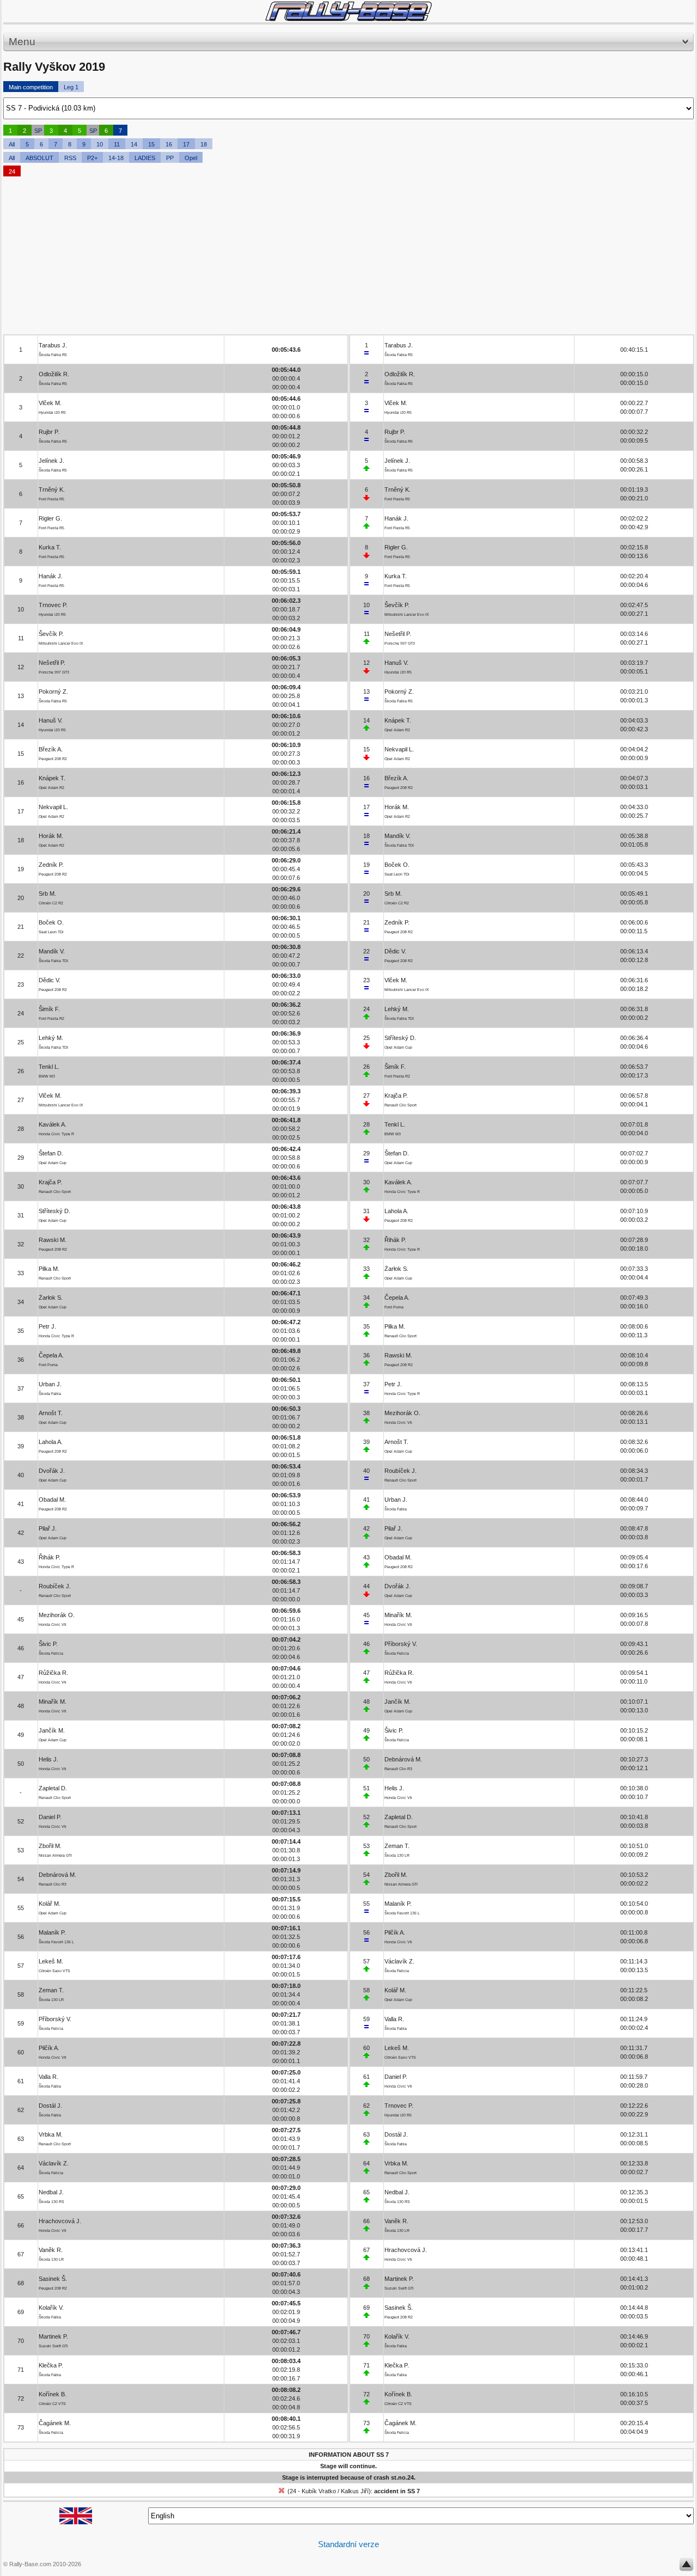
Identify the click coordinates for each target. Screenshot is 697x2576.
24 (12, 172)
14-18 (116, 158)
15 (151, 144)
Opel (191, 158)
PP (170, 158)
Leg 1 (71, 87)
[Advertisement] (330, 258)
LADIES (145, 158)
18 (204, 144)
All (12, 144)
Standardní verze (348, 2544)
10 (100, 144)
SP (38, 131)
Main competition (31, 87)
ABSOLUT (39, 158)
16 (169, 144)
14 (134, 144)
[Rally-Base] (348, 11)
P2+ (92, 158)
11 (117, 144)
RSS (70, 158)
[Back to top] (686, 2567)
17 (186, 144)
